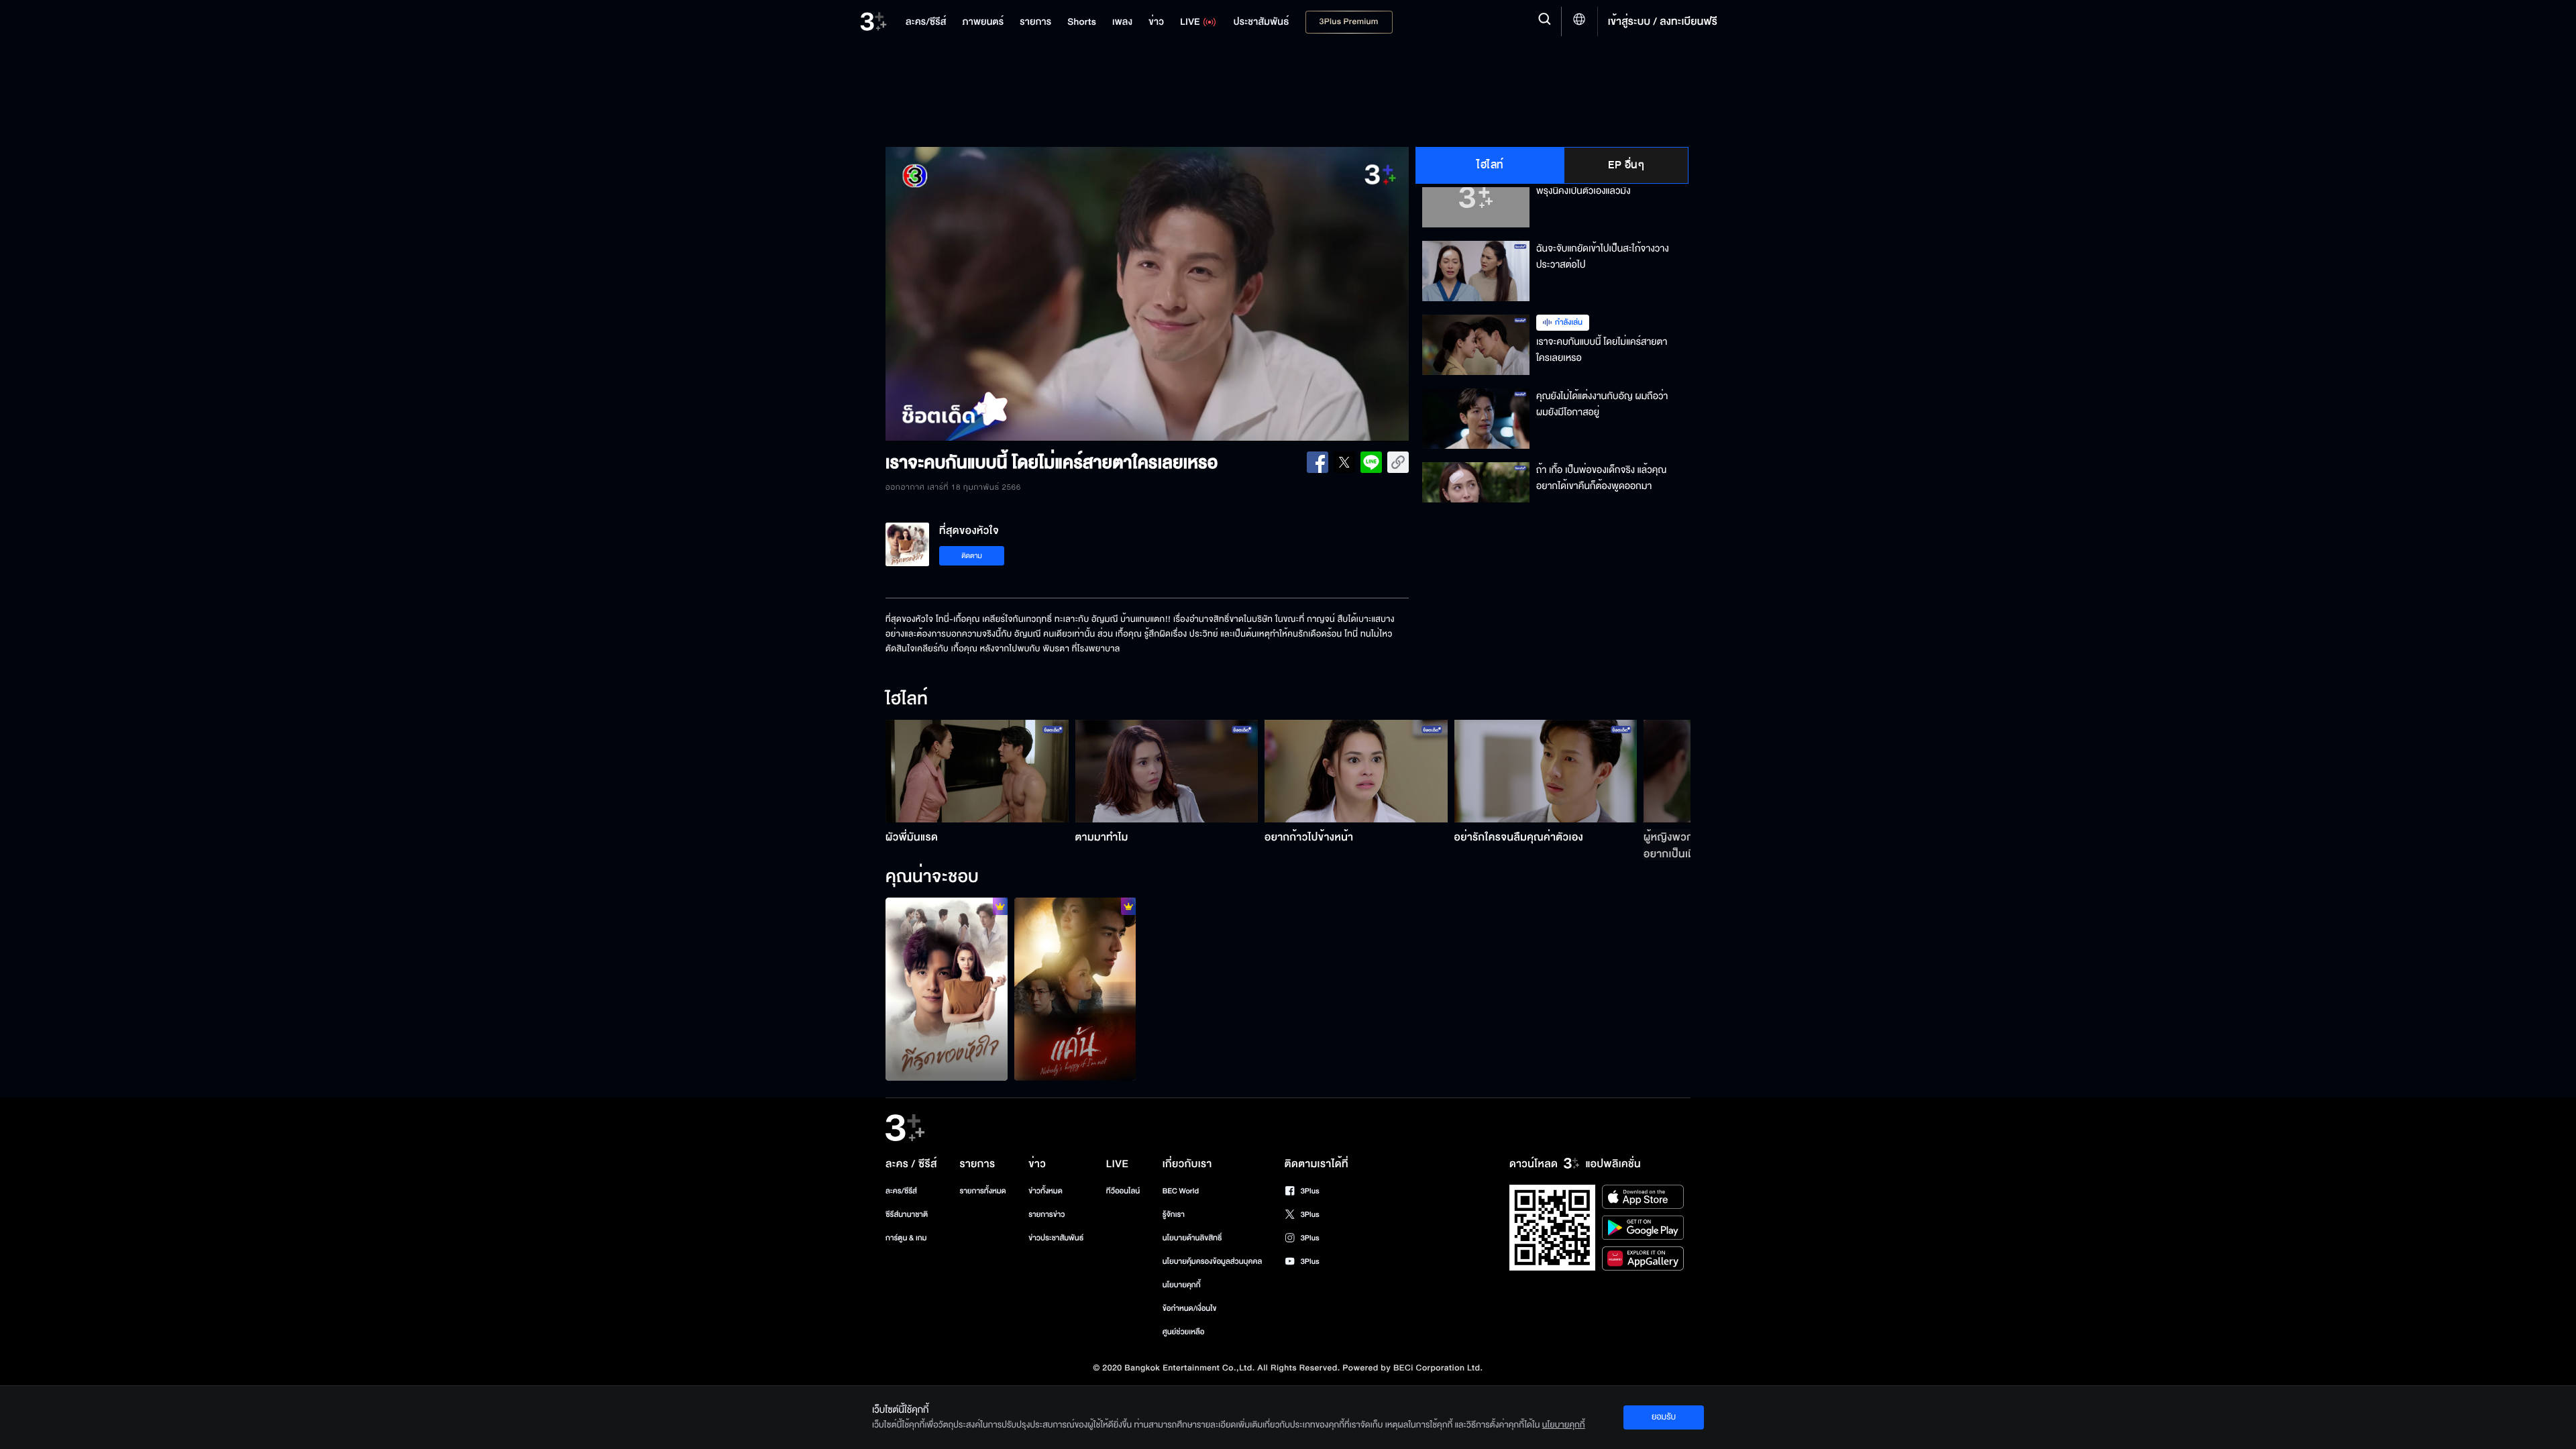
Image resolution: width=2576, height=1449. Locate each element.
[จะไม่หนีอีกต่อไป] (1075, 989)
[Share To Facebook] (1318, 462)
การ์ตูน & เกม (906, 1238)
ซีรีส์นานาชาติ (907, 1215)
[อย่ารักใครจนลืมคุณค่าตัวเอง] (1546, 771)
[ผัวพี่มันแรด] (977, 771)
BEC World (1181, 1191)
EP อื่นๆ (1626, 165)
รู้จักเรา (1174, 1215)
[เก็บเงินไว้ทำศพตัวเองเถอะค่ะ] (947, 989)
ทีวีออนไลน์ (1123, 1191)
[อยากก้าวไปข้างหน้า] (1356, 771)
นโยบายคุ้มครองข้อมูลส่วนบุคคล (1213, 1262)
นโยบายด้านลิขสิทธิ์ (1192, 1238)
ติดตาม (972, 556)
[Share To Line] (1371, 462)
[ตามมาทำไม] (1167, 771)
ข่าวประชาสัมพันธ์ (1056, 1238)
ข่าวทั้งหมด (1045, 1191)
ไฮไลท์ (1490, 165)
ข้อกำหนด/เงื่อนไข (1190, 1308)
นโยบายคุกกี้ (1182, 1285)
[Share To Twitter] (1344, 462)
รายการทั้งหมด (982, 1191)
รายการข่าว (1046, 1215)
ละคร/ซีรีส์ (901, 1191)
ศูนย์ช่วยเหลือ (1184, 1332)
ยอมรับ (1664, 1417)
